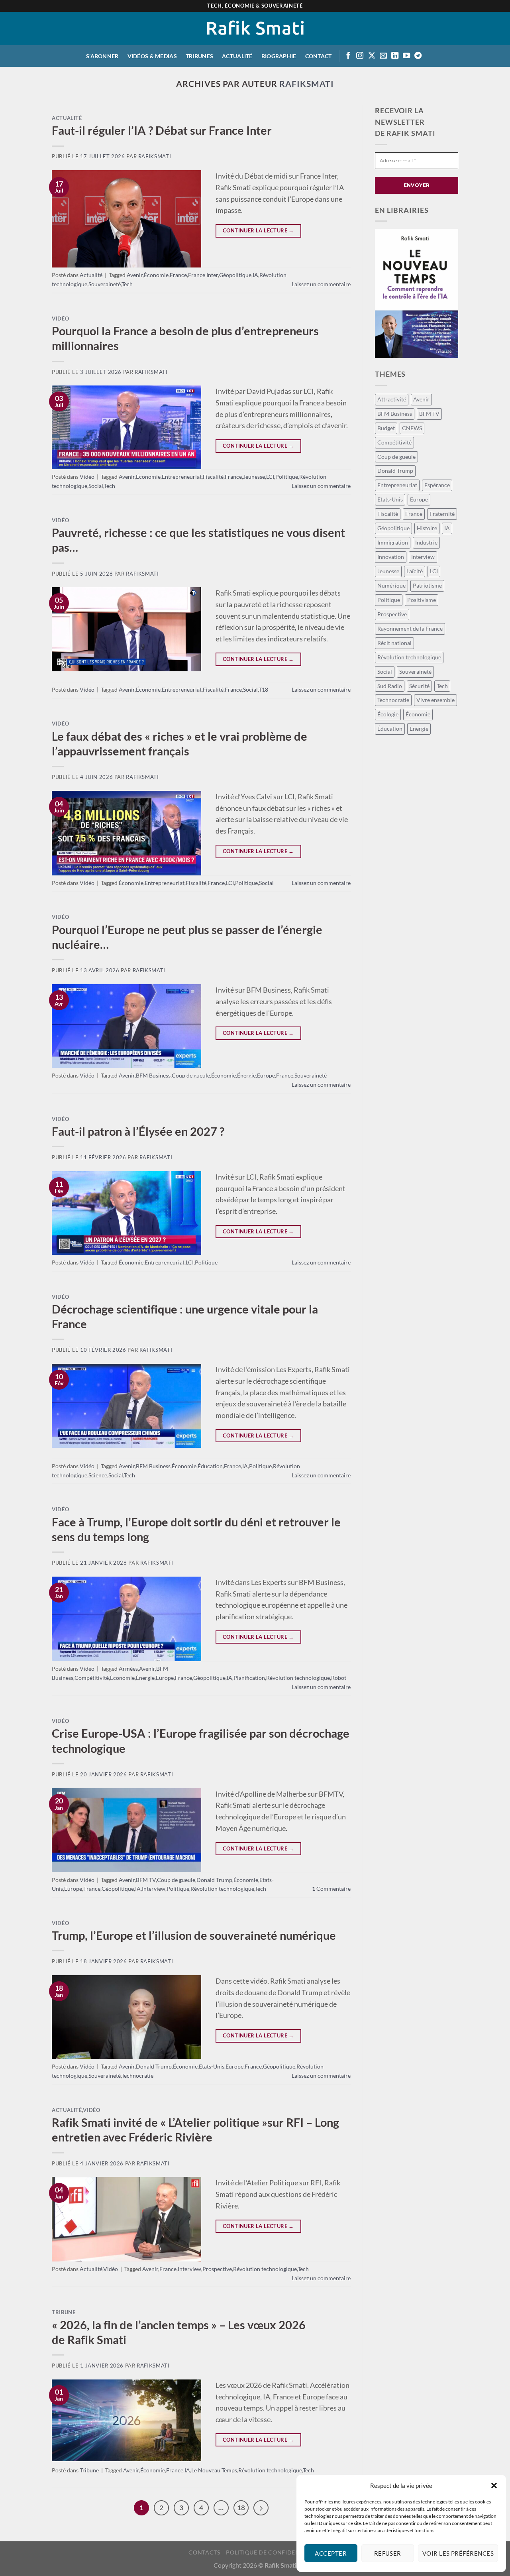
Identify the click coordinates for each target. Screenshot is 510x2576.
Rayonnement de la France (410, 628)
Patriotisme (427, 585)
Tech (127, 284)
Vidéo (60, 319)
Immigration (393, 542)
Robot (339, 1678)
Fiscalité (213, 477)
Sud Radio (390, 686)
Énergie (246, 1075)
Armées (128, 1669)
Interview (154, 1889)
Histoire (427, 528)
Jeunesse (254, 477)
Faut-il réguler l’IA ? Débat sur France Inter (162, 130)
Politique (287, 477)
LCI (270, 477)
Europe (266, 1075)
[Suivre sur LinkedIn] (395, 56)
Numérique (391, 585)
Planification (249, 1678)
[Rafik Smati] (255, 29)
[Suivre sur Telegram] (418, 56)
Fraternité (442, 514)
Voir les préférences (458, 2553)
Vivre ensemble (435, 700)
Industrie (426, 542)
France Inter (203, 275)
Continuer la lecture (258, 230)
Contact (319, 56)
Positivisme (422, 600)
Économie (156, 275)
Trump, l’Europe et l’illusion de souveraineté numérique (194, 1935)
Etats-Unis (212, 2066)
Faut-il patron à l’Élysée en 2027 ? (138, 1131)
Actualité (237, 56)
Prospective (217, 2269)
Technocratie (137, 2076)
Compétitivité (92, 1678)
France (178, 275)
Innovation (391, 557)
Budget (386, 428)
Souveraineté (105, 284)
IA (255, 275)
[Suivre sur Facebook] (348, 56)
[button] (494, 2486)
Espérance (437, 485)
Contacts (204, 2552)
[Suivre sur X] (372, 56)
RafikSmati (307, 84)
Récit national (394, 643)
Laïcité (415, 571)
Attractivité (392, 399)
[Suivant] (261, 2508)
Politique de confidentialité (274, 2552)
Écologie (388, 714)
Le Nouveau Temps (214, 2470)
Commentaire (331, 1889)
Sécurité (419, 686)
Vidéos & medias (152, 56)
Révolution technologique (298, 1678)
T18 (263, 689)
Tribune (64, 2312)
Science (98, 1475)
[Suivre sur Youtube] (406, 56)
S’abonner (102, 56)
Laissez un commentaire (321, 284)
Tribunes (199, 56)
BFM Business (153, 1075)
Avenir (135, 275)
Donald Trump (214, 1880)
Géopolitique (235, 275)
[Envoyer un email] (383, 56)
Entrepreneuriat (182, 477)
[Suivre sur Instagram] (360, 56)
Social (96, 486)
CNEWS (412, 428)
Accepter (331, 2553)
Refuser (388, 2553)
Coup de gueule (191, 1075)
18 (241, 2508)
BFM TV (146, 1880)
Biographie (279, 56)
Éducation (210, 1466)
